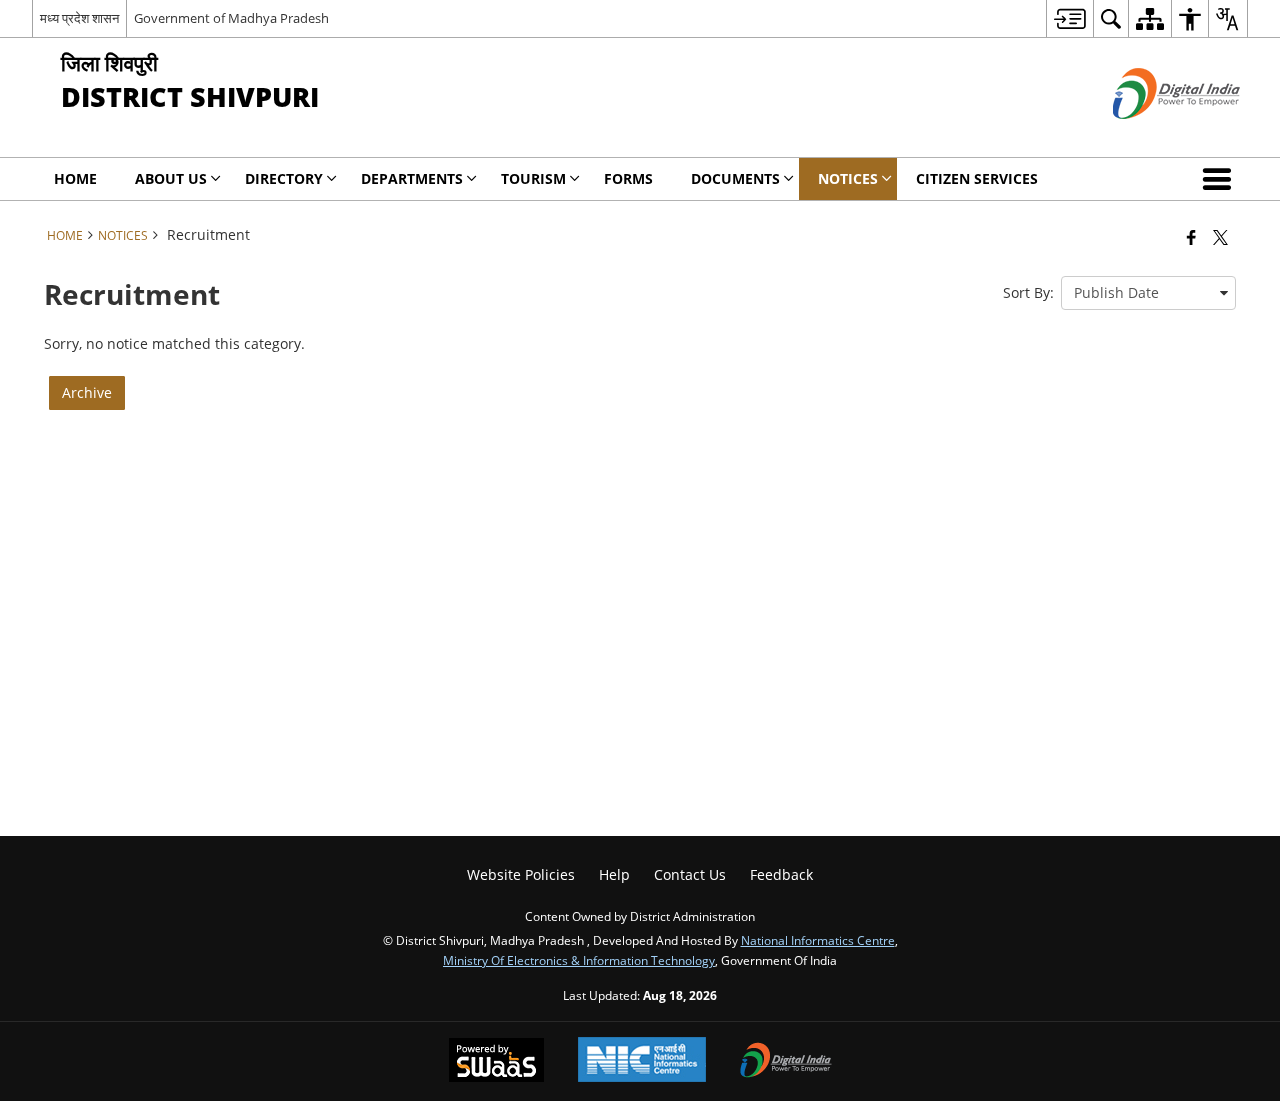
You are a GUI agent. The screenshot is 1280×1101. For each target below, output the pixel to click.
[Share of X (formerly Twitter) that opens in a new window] (1220, 237)
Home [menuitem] (75, 178)
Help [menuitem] (614, 874)
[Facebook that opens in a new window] (1191, 237)
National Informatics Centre (818, 940)
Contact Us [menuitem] (690, 874)
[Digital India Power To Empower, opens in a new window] (786, 1062)
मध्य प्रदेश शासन (79, 18)
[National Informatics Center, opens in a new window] (642, 1061)
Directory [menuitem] (284, 178)
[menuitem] (1069, 18)
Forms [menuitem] (628, 178)
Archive (87, 392)
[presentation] (1148, 293)
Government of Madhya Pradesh (231, 18)
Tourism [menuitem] (533, 178)
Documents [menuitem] (735, 178)
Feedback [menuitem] (781, 874)
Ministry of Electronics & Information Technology (579, 960)
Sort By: (1028, 292)
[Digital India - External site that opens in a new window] (1151, 135)
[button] (1221, 179)
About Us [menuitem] (171, 178)
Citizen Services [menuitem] (977, 178)
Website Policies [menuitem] (521, 874)
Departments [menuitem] (412, 178)
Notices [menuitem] (848, 178)
